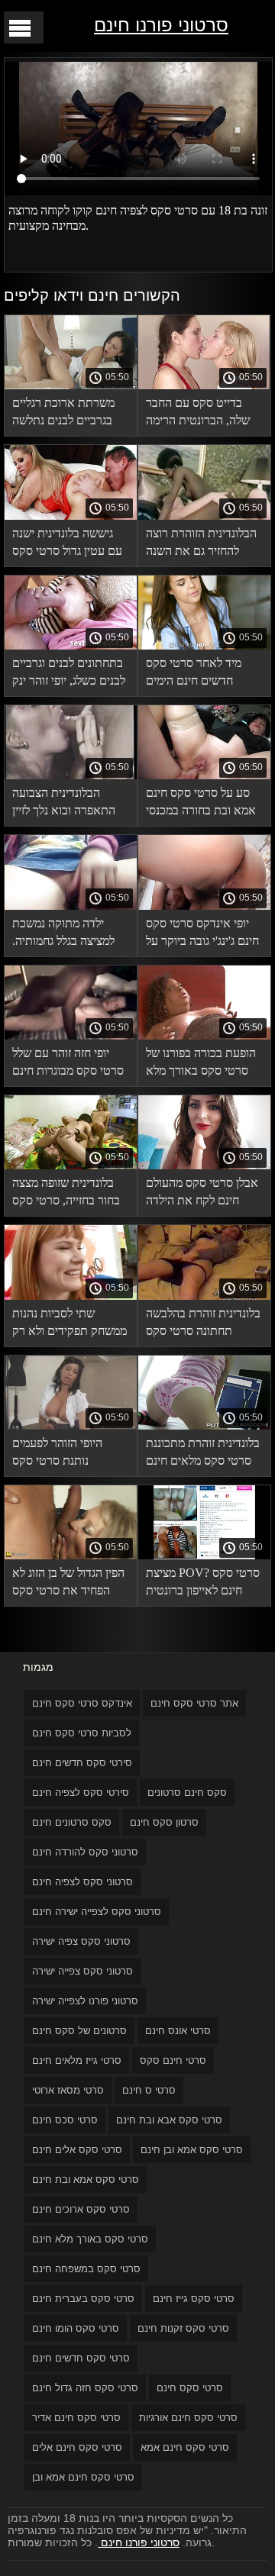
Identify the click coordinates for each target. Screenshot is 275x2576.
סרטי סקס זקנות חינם (183, 2328)
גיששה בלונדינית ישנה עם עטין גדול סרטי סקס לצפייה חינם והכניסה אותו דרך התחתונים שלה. (67, 545)
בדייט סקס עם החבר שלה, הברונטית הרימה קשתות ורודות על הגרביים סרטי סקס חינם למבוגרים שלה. (202, 414)
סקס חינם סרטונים (187, 1793)
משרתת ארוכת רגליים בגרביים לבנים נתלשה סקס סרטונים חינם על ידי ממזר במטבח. (71, 414)
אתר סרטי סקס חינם (194, 1703)
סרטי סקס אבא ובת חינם (169, 2120)
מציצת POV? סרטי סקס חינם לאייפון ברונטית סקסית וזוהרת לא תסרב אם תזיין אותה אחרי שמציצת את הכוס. (203, 1584)
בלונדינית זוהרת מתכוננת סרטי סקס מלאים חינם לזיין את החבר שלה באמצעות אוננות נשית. (203, 1454)
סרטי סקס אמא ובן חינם (192, 2150)
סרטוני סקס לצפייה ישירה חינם (97, 1912)
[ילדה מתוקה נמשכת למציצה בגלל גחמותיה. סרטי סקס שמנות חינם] (71, 906)
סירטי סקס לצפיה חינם (81, 1793)
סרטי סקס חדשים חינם (81, 2358)
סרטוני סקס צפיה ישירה (81, 1941)
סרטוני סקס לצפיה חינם (82, 1882)
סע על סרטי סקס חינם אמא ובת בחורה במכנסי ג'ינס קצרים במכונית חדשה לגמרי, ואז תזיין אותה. (201, 804)
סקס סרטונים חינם (72, 1822)
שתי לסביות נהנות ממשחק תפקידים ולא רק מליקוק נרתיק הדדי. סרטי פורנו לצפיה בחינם (70, 1325)
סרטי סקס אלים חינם (77, 2150)
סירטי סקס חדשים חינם (82, 1763)
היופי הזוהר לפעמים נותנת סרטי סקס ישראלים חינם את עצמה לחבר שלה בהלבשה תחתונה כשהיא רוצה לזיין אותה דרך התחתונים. (71, 1454)
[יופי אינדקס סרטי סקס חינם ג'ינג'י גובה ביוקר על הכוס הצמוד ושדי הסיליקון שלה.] (204, 906)
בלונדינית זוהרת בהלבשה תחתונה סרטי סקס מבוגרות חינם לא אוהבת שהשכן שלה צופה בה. (203, 1325)
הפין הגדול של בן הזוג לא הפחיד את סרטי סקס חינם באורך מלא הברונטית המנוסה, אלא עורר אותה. (68, 1584)
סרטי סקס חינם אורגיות (188, 2418)
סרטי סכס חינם (65, 2120)
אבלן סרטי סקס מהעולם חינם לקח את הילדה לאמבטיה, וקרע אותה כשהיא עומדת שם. (202, 1194)
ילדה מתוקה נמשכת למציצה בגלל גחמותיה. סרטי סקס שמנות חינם (65, 935)
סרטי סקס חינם (190, 2388)
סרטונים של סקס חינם (79, 2031)
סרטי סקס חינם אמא (185, 2447)
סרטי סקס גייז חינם (194, 2299)
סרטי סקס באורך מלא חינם (90, 2239)
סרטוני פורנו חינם (161, 25)
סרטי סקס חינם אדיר (76, 2418)
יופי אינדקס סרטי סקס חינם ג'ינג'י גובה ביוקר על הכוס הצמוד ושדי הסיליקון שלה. (202, 935)
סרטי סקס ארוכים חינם (81, 2209)
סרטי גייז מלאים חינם (77, 2060)
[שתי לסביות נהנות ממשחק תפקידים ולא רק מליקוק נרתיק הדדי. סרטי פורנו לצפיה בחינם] (71, 1296)
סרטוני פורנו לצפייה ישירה (85, 2001)
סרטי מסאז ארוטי (68, 2090)
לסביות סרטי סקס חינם (82, 1733)
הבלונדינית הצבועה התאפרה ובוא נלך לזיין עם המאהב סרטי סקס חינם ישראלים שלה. (64, 804)
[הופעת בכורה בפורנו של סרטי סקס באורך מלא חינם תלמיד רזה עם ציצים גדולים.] (204, 1036)
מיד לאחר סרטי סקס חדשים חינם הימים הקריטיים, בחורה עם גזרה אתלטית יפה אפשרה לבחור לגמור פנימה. (194, 674)
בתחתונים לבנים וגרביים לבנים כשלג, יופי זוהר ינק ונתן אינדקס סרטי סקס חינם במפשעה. (69, 674)
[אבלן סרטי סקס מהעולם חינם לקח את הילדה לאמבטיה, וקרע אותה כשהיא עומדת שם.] (204, 1165)
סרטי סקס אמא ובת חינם (86, 2179)
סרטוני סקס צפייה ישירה (82, 1971)
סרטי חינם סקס (173, 2060)
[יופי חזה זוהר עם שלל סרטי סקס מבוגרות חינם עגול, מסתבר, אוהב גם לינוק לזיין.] (71, 1036)
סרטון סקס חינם (164, 1822)
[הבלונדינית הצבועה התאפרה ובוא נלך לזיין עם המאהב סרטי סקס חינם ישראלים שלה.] (71, 775)
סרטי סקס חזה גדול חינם (85, 2388)
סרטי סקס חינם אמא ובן (83, 2477)
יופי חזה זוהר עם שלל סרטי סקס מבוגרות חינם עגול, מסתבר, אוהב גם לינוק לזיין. (68, 1064)
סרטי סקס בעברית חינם (83, 2299)
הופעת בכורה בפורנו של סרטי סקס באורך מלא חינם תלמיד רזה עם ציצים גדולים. (201, 1064)
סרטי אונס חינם (178, 2031)
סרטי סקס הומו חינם (76, 2328)
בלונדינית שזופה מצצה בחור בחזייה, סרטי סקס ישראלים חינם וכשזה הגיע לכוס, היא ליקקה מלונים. (66, 1194)
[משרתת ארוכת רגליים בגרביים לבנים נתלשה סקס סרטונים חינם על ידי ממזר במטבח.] (71, 385)
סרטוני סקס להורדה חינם (85, 1852)
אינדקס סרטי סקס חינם (82, 1703)
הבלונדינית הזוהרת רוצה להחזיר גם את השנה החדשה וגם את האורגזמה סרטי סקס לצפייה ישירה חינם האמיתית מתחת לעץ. (201, 545)
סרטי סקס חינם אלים (77, 2447)
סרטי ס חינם (149, 2090)
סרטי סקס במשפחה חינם (86, 2269)
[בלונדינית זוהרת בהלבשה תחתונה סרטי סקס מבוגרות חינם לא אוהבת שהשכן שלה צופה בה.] (204, 1296)
